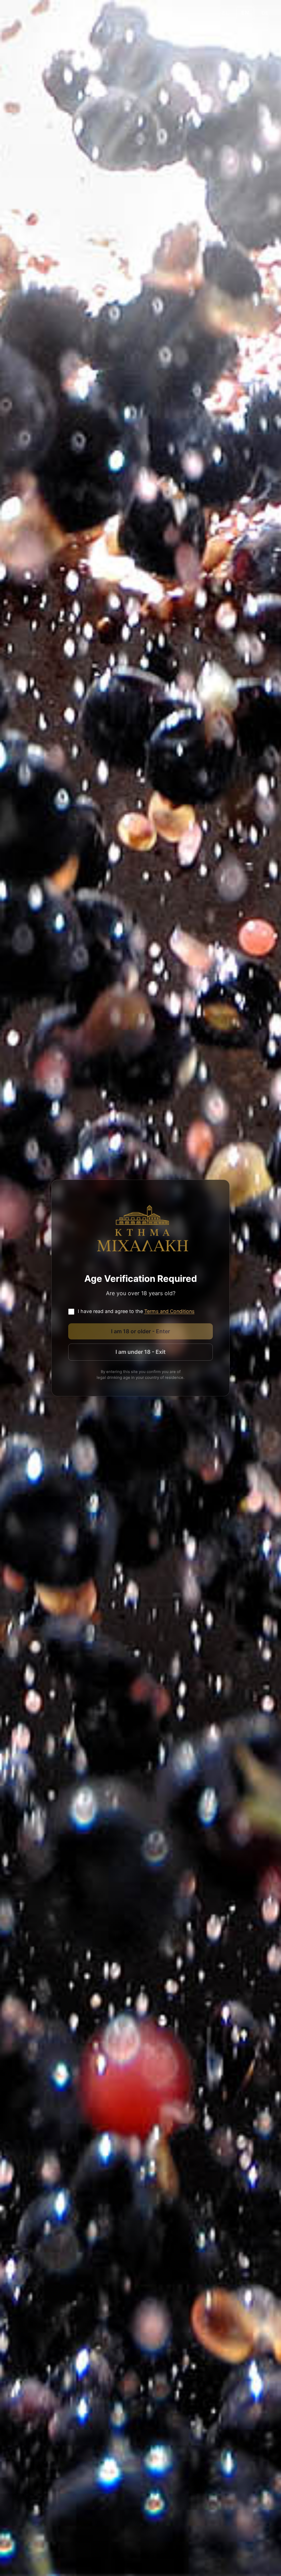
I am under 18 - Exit (140, 1352)
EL (226, 13)
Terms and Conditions (169, 1311)
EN (245, 13)
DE (265, 13)
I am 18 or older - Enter (140, 1331)
